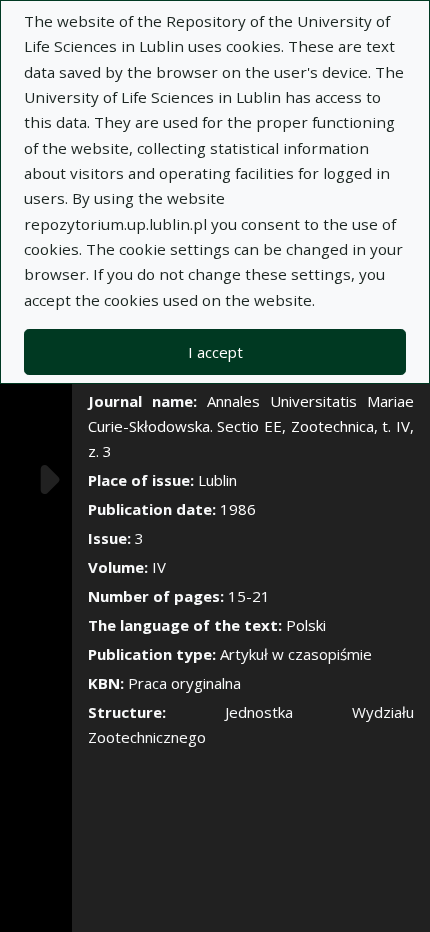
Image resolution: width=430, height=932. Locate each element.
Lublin (217, 480)
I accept (215, 352)
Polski (306, 625)
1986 (238, 509)
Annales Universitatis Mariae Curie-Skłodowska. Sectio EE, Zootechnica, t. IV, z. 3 (251, 426)
